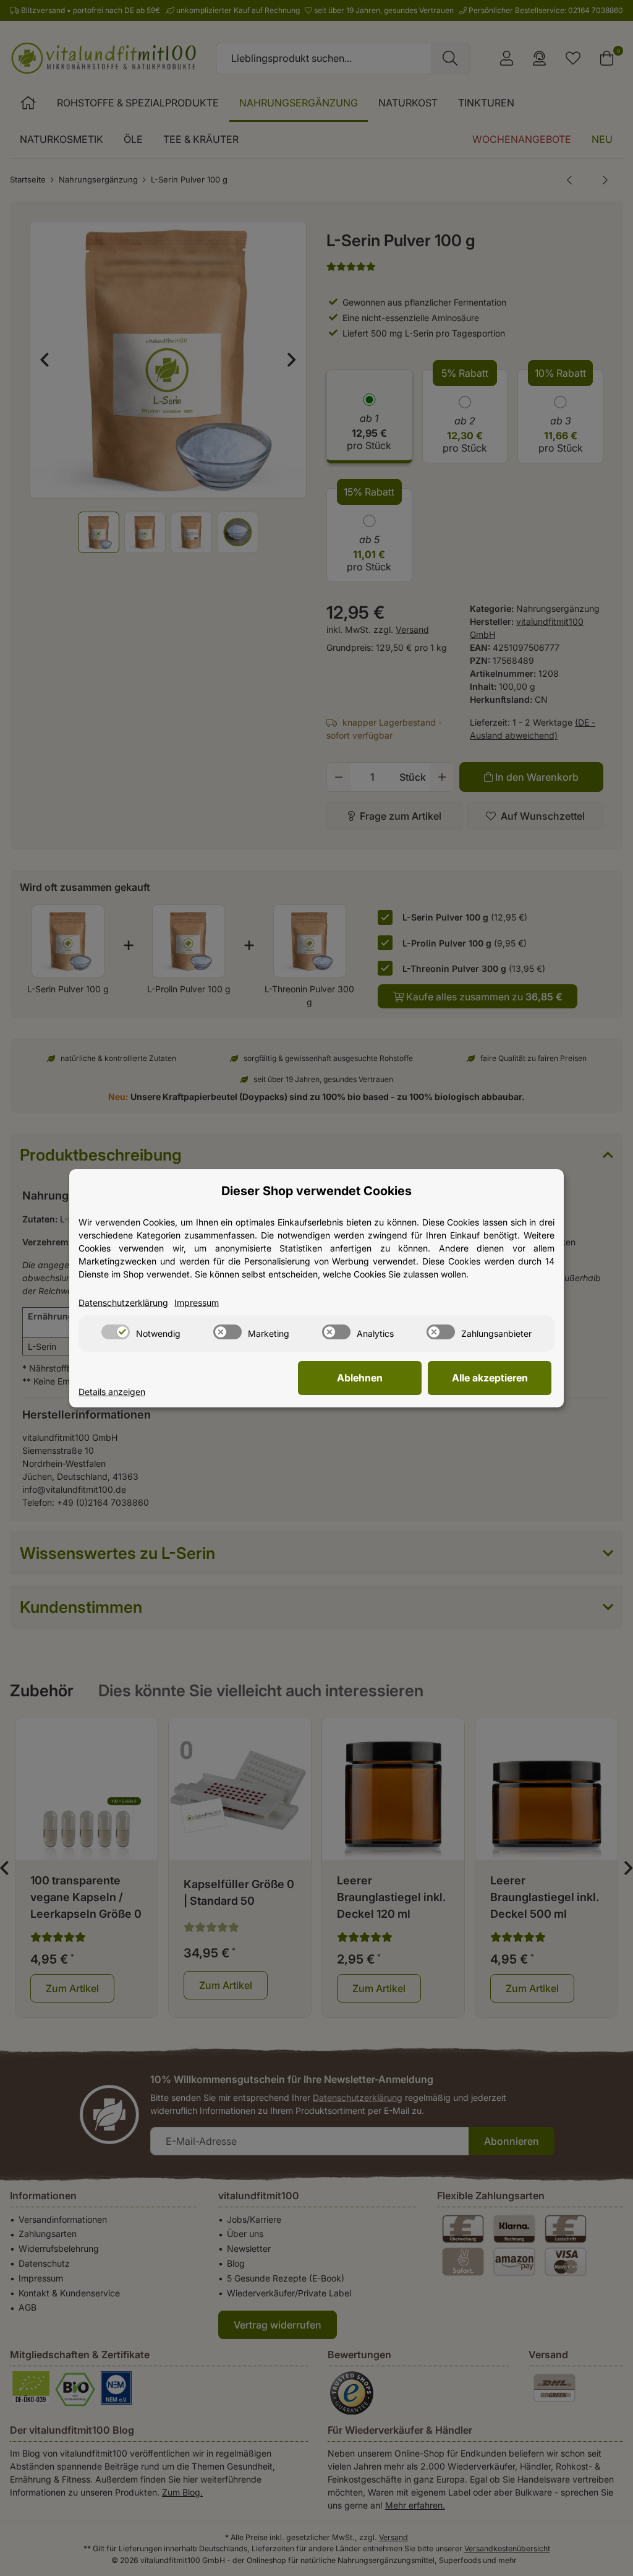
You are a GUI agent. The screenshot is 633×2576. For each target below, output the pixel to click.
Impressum (197, 1303)
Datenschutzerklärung (123, 1303)
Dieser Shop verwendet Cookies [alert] (316, 1191)
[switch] (116, 1332)
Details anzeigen (112, 1392)
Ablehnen (360, 1378)
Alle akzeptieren (490, 1378)
